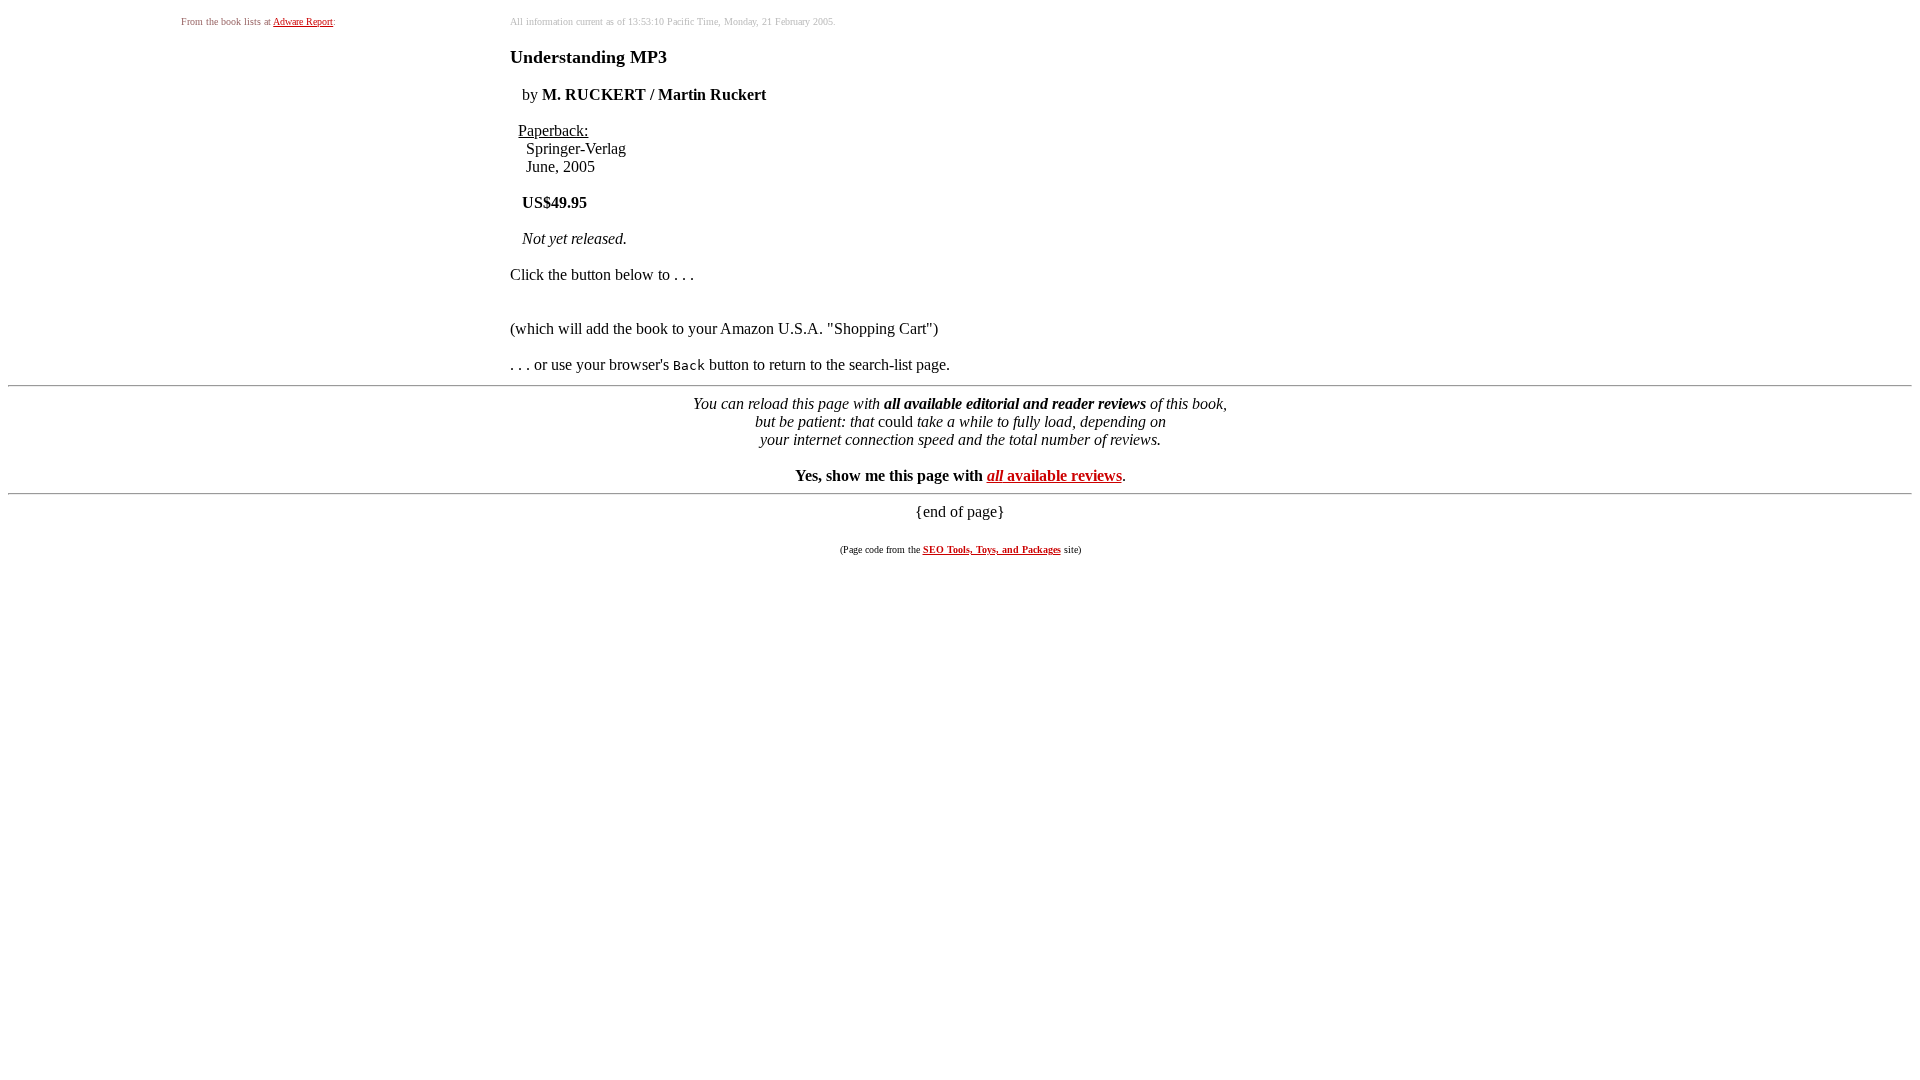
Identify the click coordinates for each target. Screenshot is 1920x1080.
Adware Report (303, 21)
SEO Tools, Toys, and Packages (992, 549)
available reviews (1054, 475)
